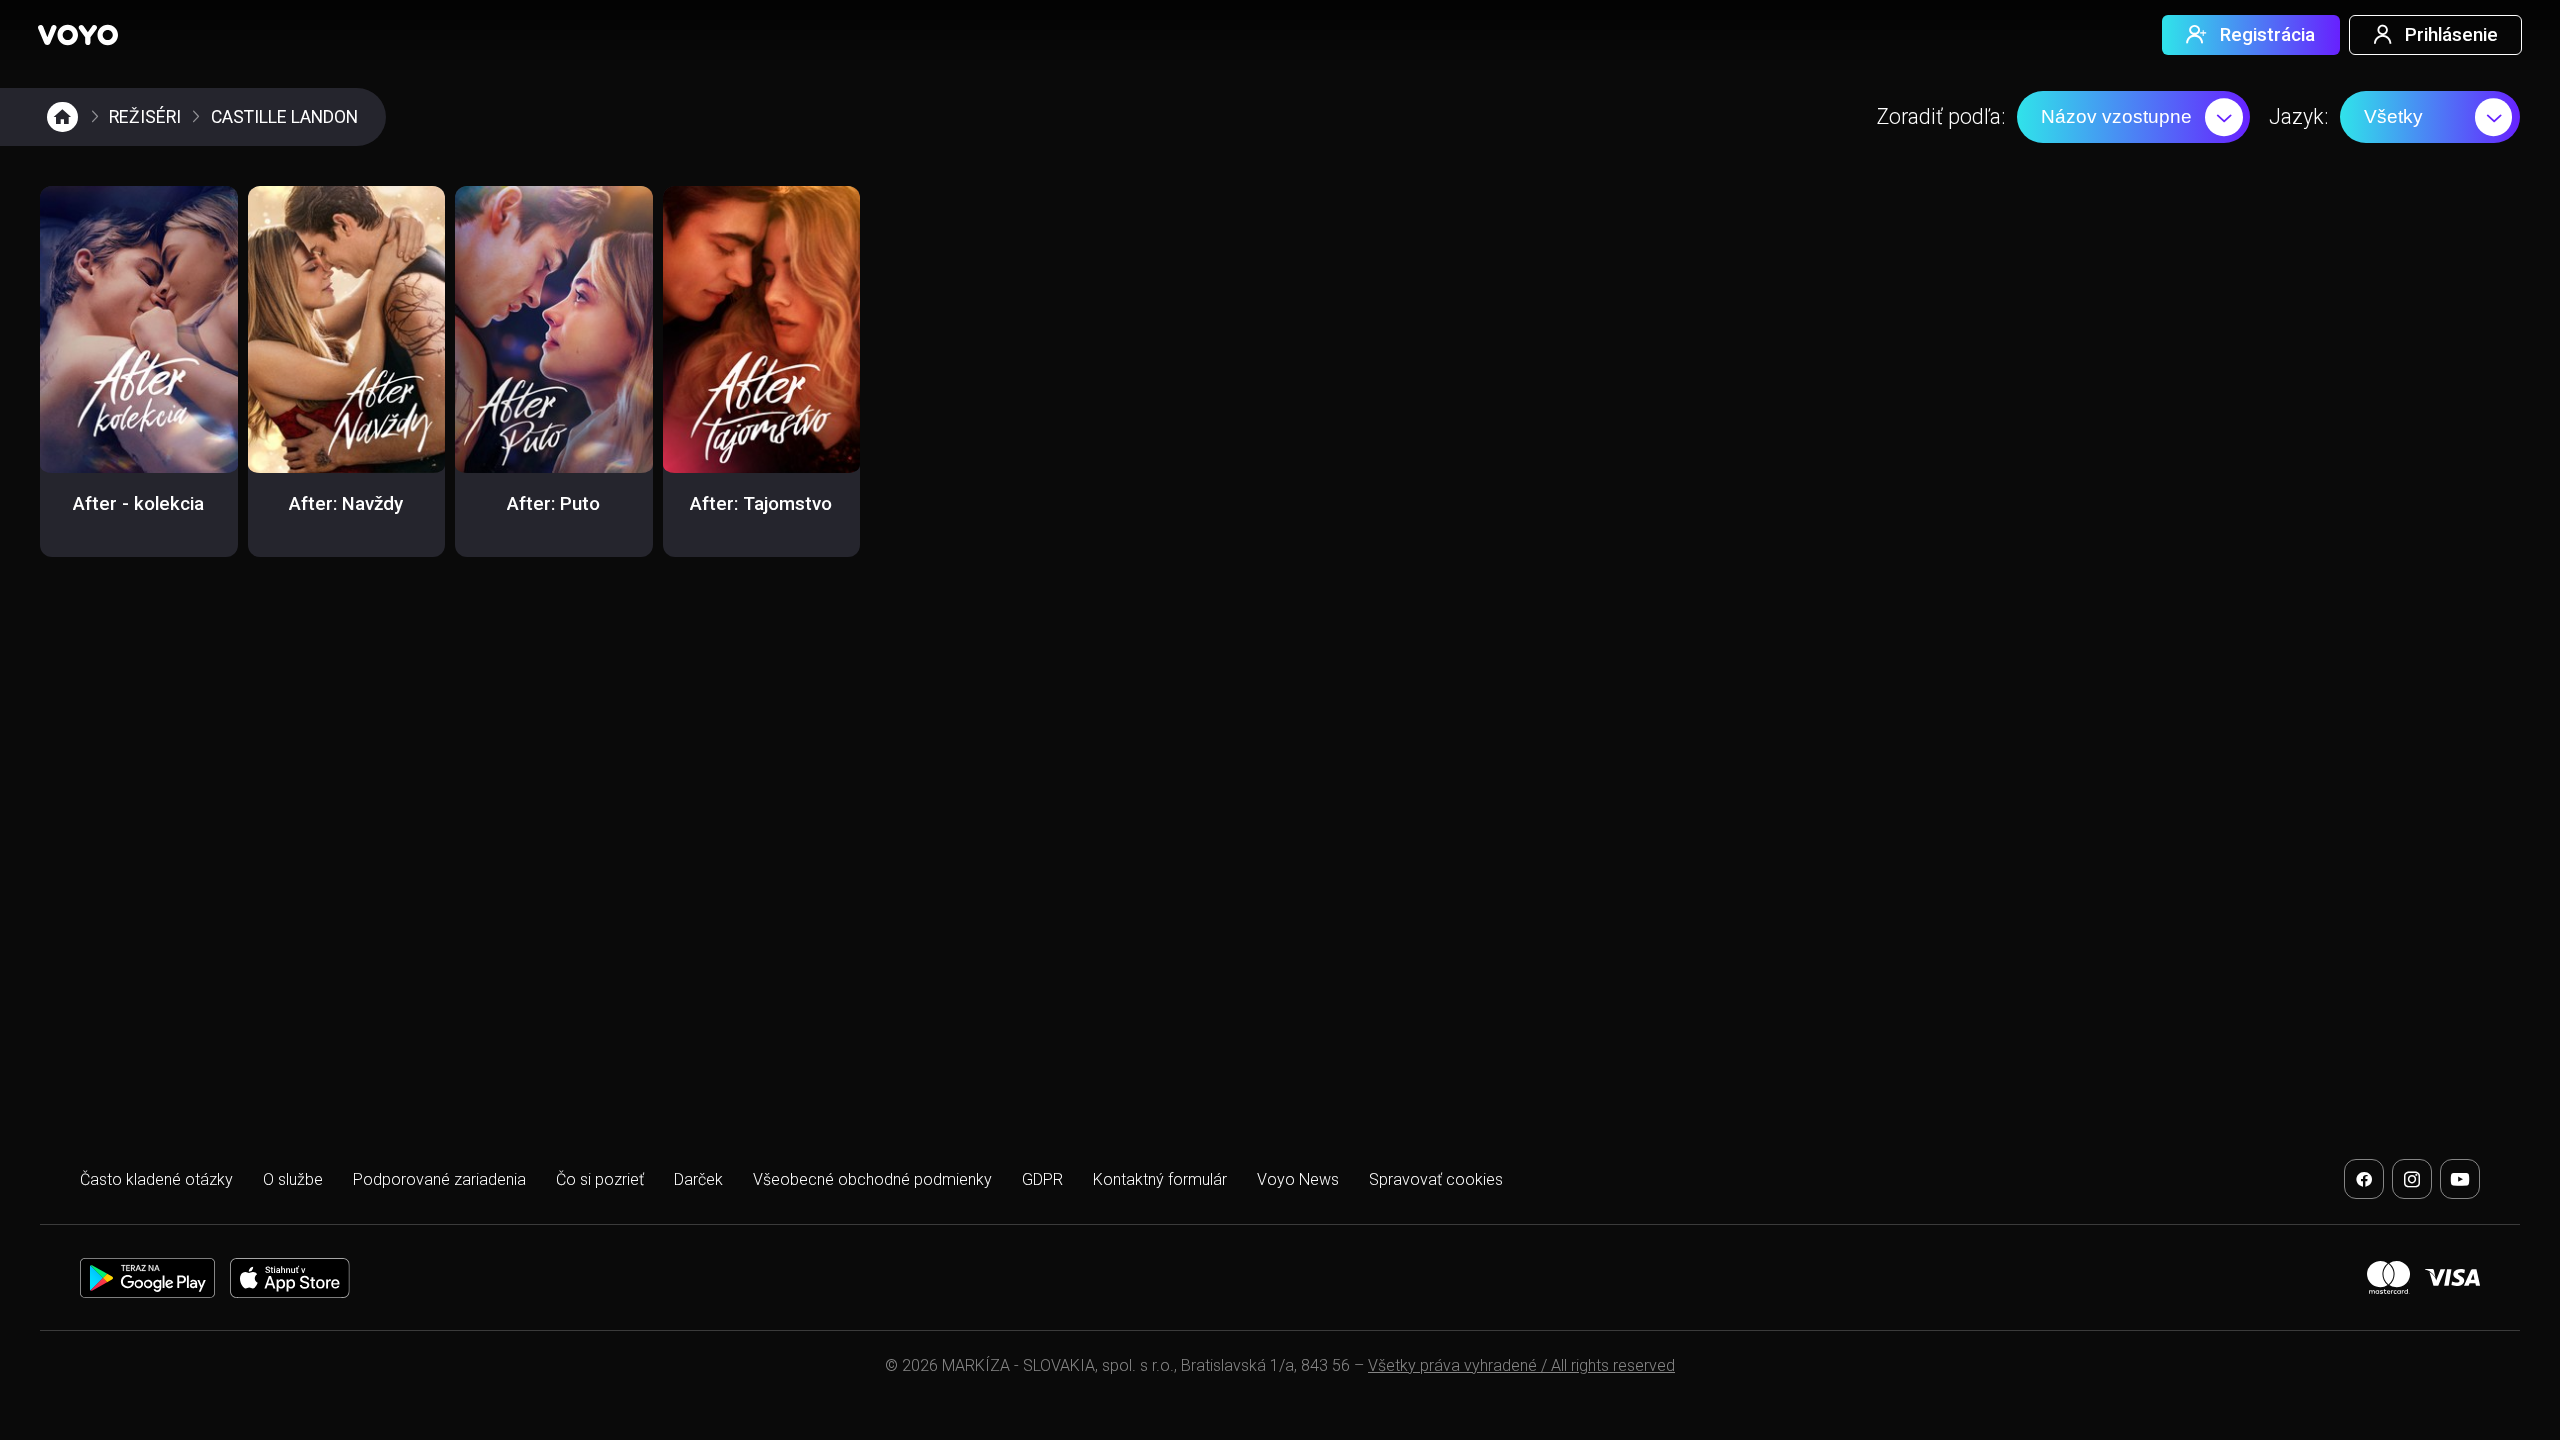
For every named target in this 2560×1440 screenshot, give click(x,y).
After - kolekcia (138, 504)
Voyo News (1298, 1179)
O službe (293, 1179)
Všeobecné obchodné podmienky (872, 1179)
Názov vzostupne (2116, 116)
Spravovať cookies (1436, 1179)
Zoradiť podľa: (1941, 116)
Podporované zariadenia (439, 1179)
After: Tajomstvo (761, 504)
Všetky (2393, 116)
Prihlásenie (2451, 35)
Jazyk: (2298, 116)
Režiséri (145, 117)
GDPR (1042, 1179)
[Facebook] (2364, 1179)
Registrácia (2267, 35)
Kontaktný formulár (1160, 1179)
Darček (698, 1179)
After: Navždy (346, 504)
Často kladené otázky (156, 1179)
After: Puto (553, 504)
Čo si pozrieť (600, 1179)
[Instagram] (2412, 1179)
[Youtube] (2460, 1179)
